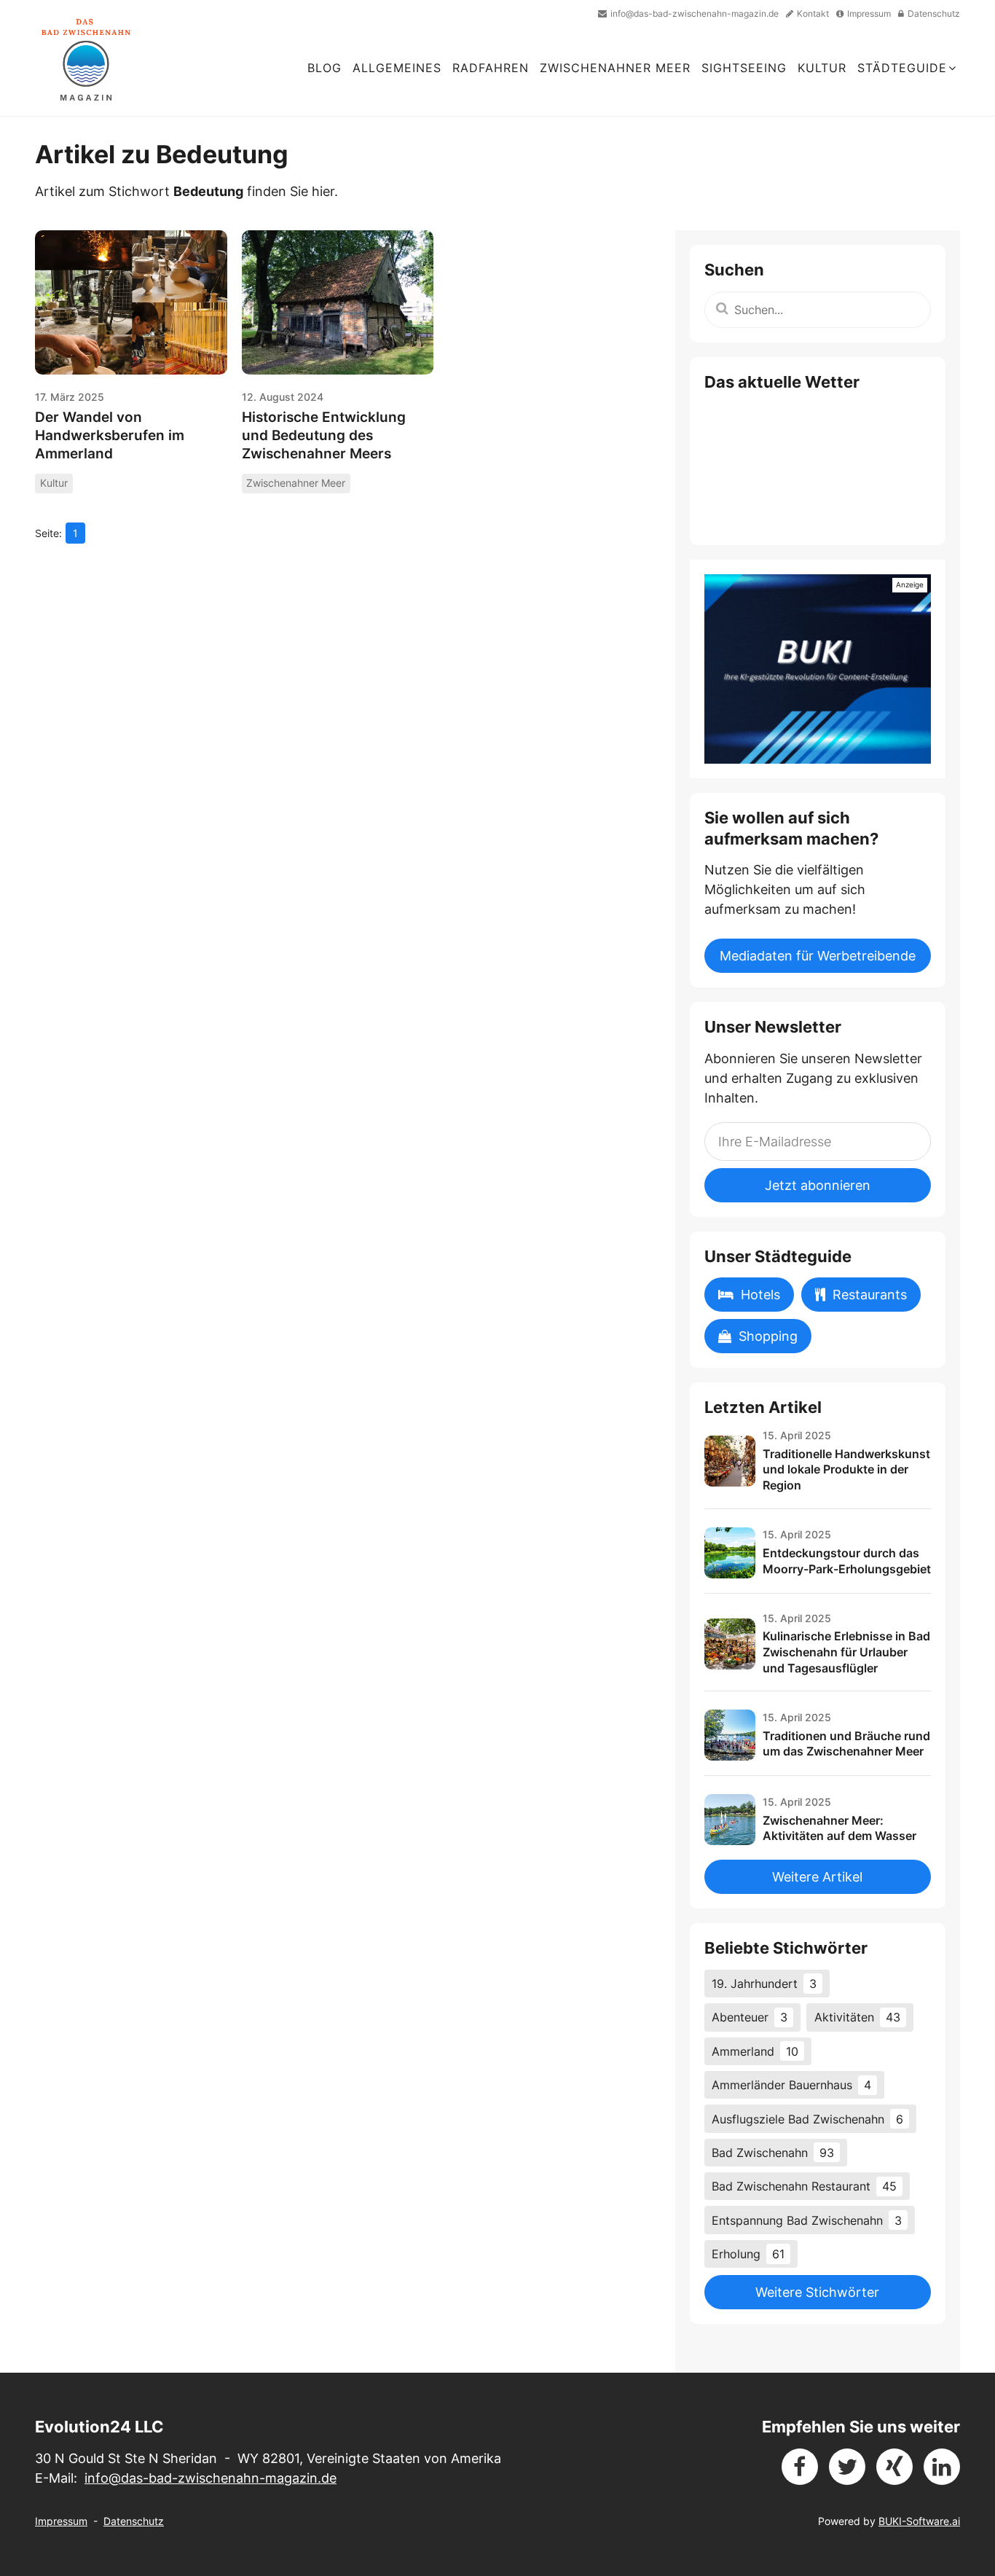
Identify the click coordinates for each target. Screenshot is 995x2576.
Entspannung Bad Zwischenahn (807, 2220)
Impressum (61, 2521)
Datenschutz (134, 2521)
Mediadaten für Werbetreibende (818, 956)
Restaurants (870, 1295)
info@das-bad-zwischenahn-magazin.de (211, 2478)
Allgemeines (397, 68)
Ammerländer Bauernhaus (791, 2085)
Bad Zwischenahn (773, 2153)
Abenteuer (750, 2017)
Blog (325, 68)
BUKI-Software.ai (919, 2521)
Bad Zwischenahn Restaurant (804, 2186)
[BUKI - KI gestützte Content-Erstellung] (818, 669)
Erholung (748, 2254)
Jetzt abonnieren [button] (818, 1185)
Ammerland (755, 2051)
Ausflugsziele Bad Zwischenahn (807, 2119)
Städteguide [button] (902, 68)
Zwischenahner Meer (615, 68)
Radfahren (491, 68)
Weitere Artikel (817, 1877)
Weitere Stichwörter (817, 2292)
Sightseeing (744, 68)
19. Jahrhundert (764, 1984)
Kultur (822, 68)
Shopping (768, 1336)
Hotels (760, 1295)
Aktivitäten (857, 2017)
